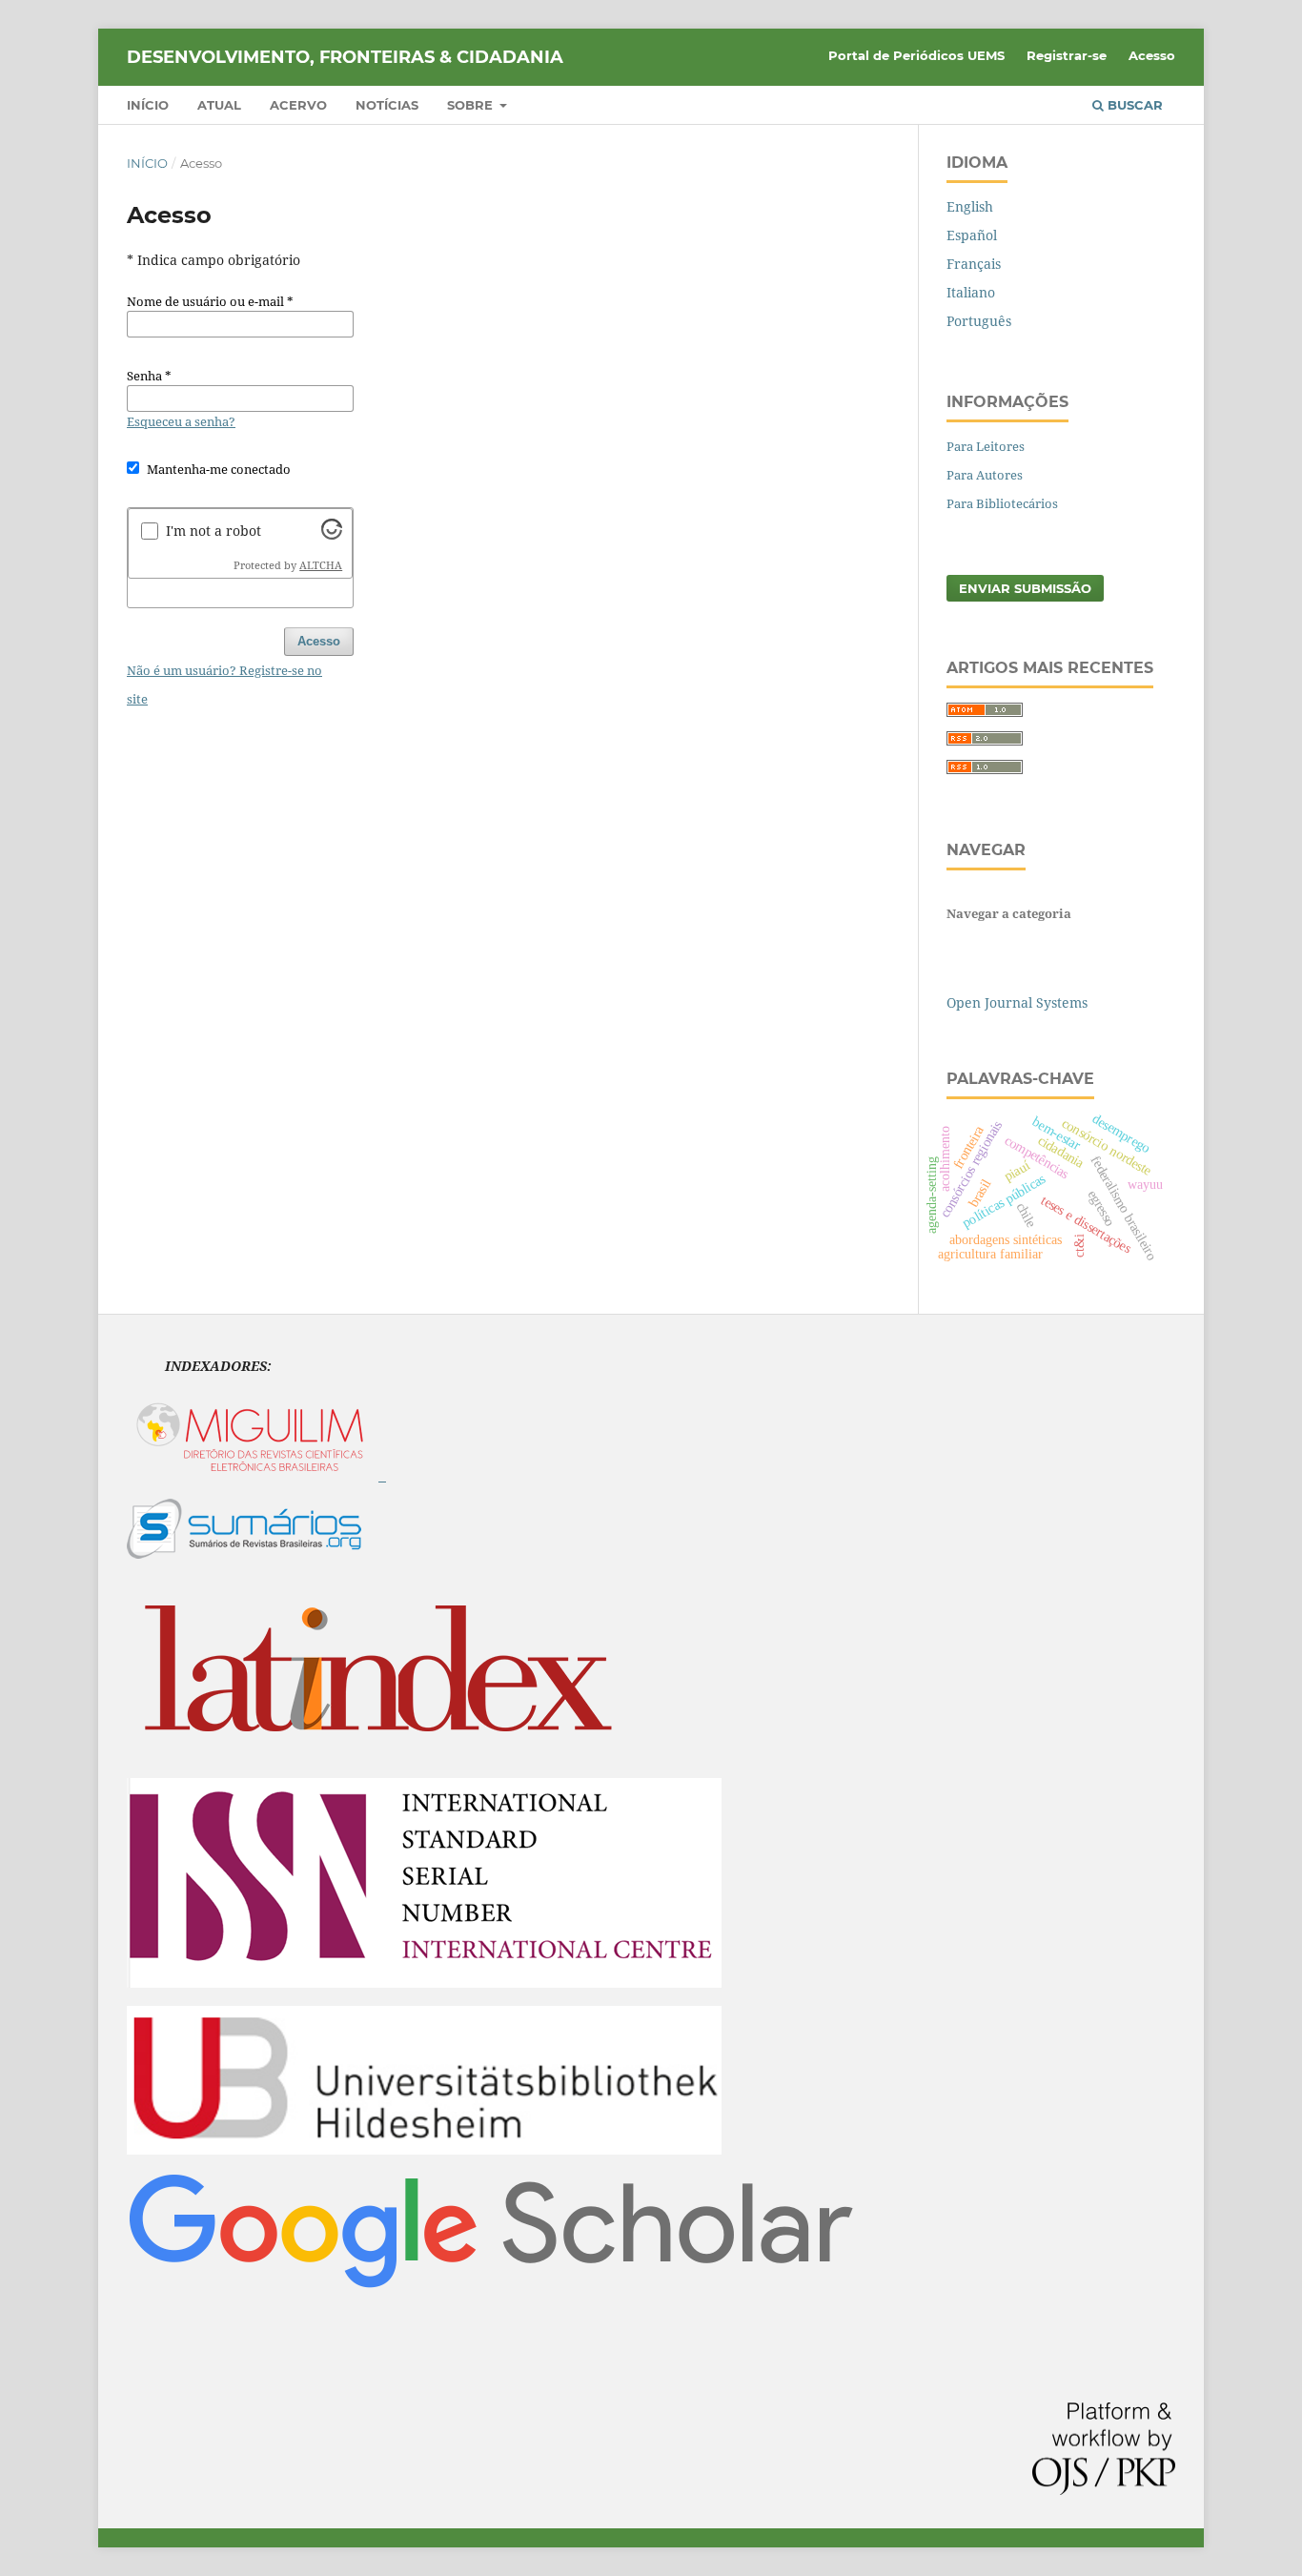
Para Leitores (986, 446)
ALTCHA (321, 565)
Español (972, 235)
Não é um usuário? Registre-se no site (224, 685)
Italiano (971, 292)
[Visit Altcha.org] (332, 534)
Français (974, 264)
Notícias (387, 105)
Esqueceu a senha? (181, 421)
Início (148, 105)
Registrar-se (1067, 55)
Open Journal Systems (1017, 1002)
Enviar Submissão (1025, 588)
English (970, 206)
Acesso (1152, 55)
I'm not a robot (214, 531)
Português (979, 321)
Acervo (298, 105)
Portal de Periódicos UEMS (916, 55)
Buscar (1133, 105)
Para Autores (985, 475)
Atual (219, 105)
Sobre (472, 105)
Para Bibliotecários (1002, 503)
